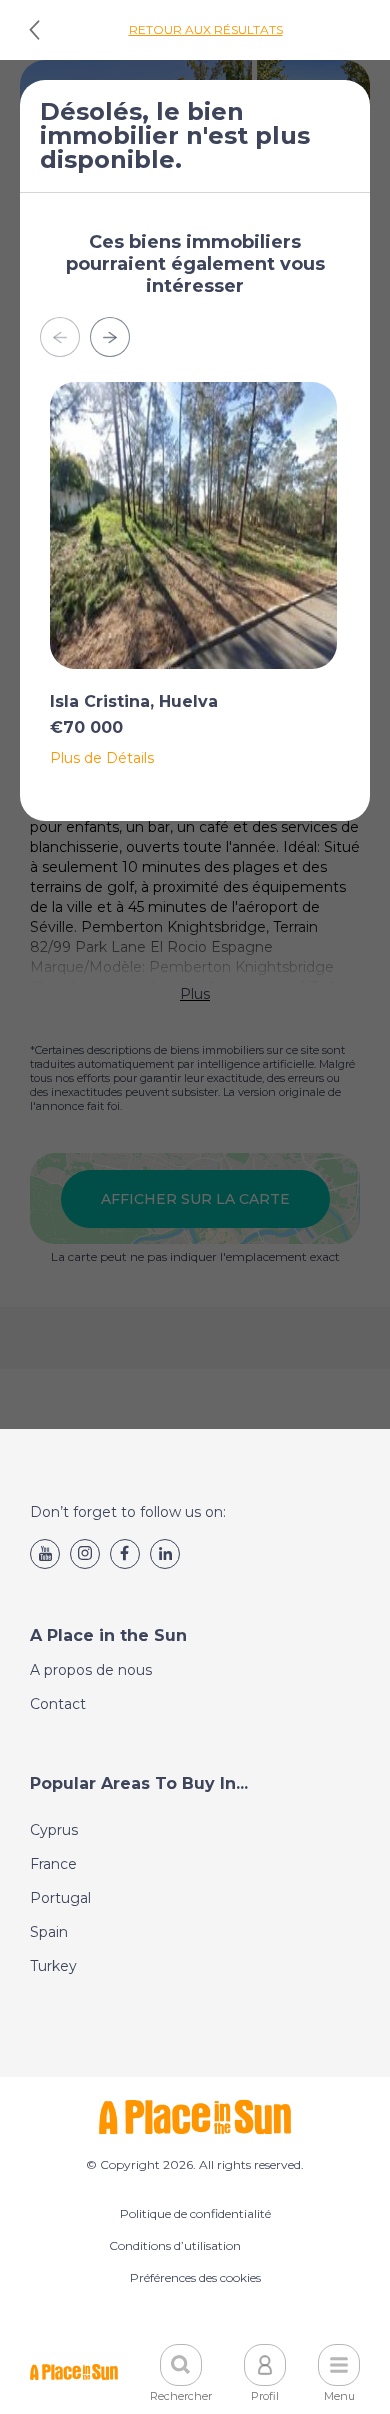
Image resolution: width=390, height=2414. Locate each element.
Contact (58, 1704)
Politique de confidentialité (195, 2213)
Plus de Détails (102, 758)
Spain (49, 1932)
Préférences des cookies (195, 2277)
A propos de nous (91, 1670)
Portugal (60, 1898)
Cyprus (54, 1830)
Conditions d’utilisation (175, 2245)
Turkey (53, 1966)
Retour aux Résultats (206, 29)
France (53, 1864)
